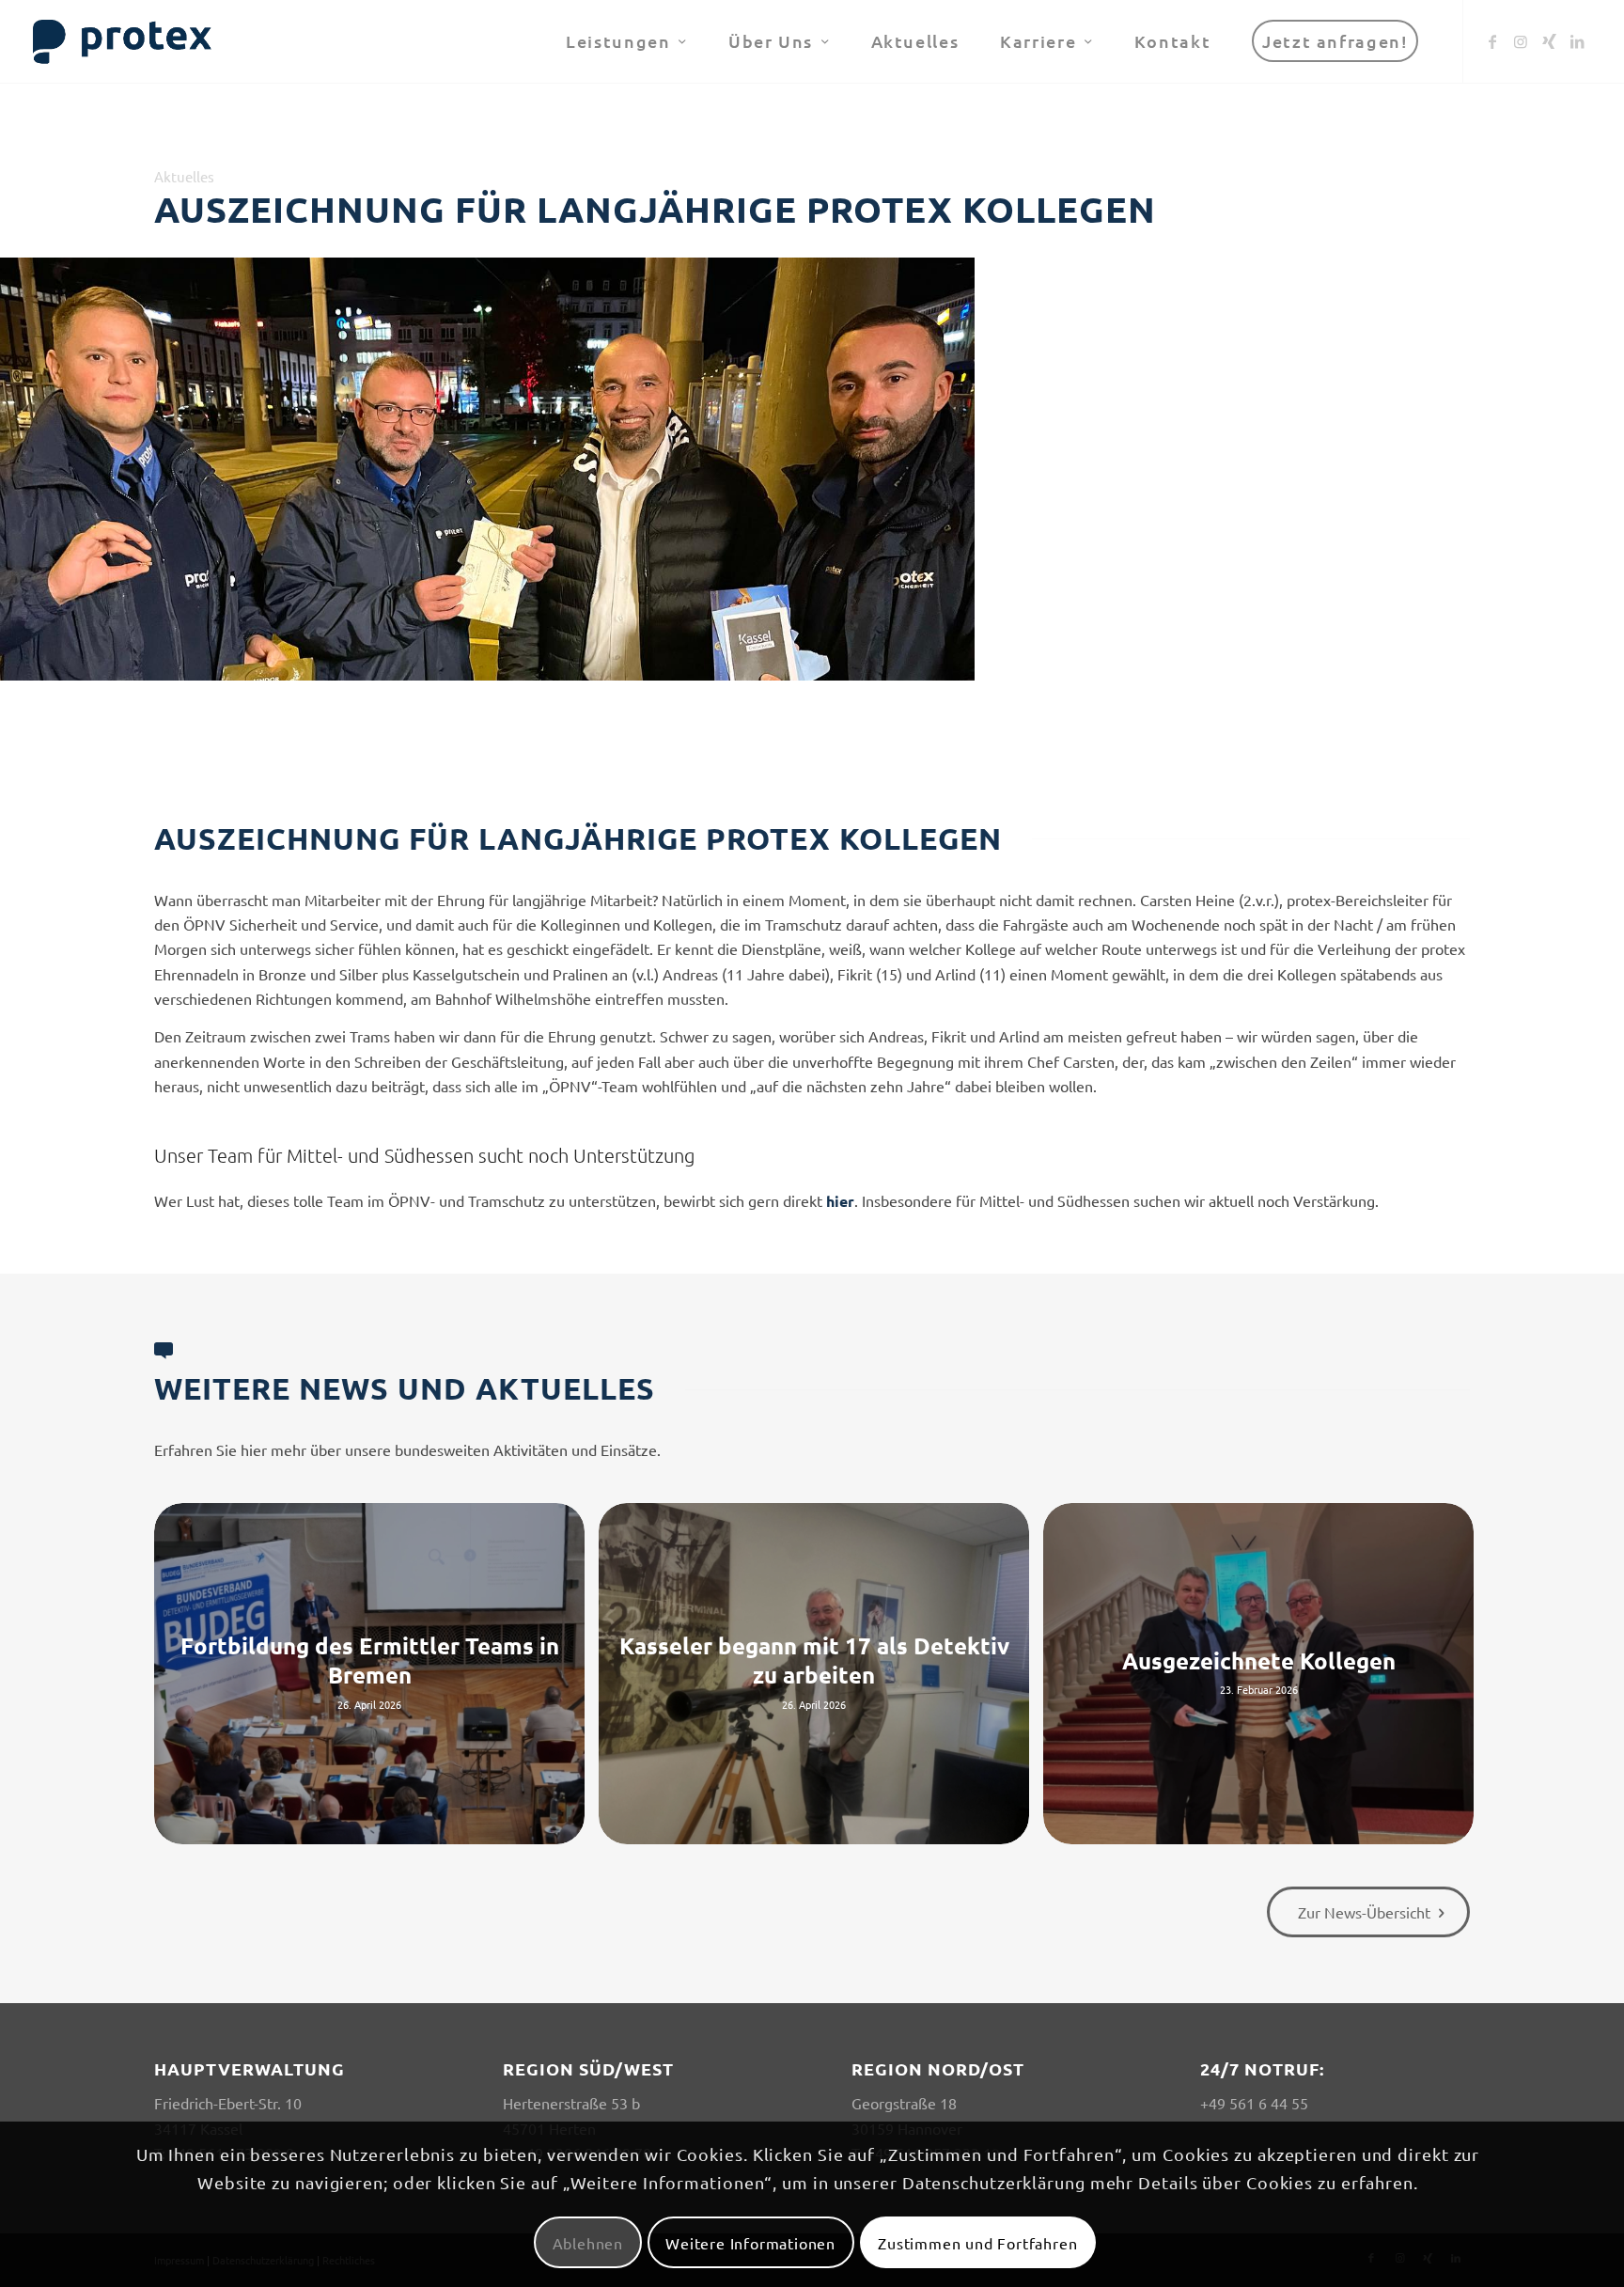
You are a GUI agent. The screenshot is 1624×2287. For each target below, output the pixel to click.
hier (840, 1201)
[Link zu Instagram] (1521, 40)
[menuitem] (626, 41)
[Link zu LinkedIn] (1577, 40)
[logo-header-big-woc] (123, 41)
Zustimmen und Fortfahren (977, 2243)
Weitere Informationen (750, 2243)
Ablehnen (588, 2243)
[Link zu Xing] (1549, 40)
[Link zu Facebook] (1492, 40)
